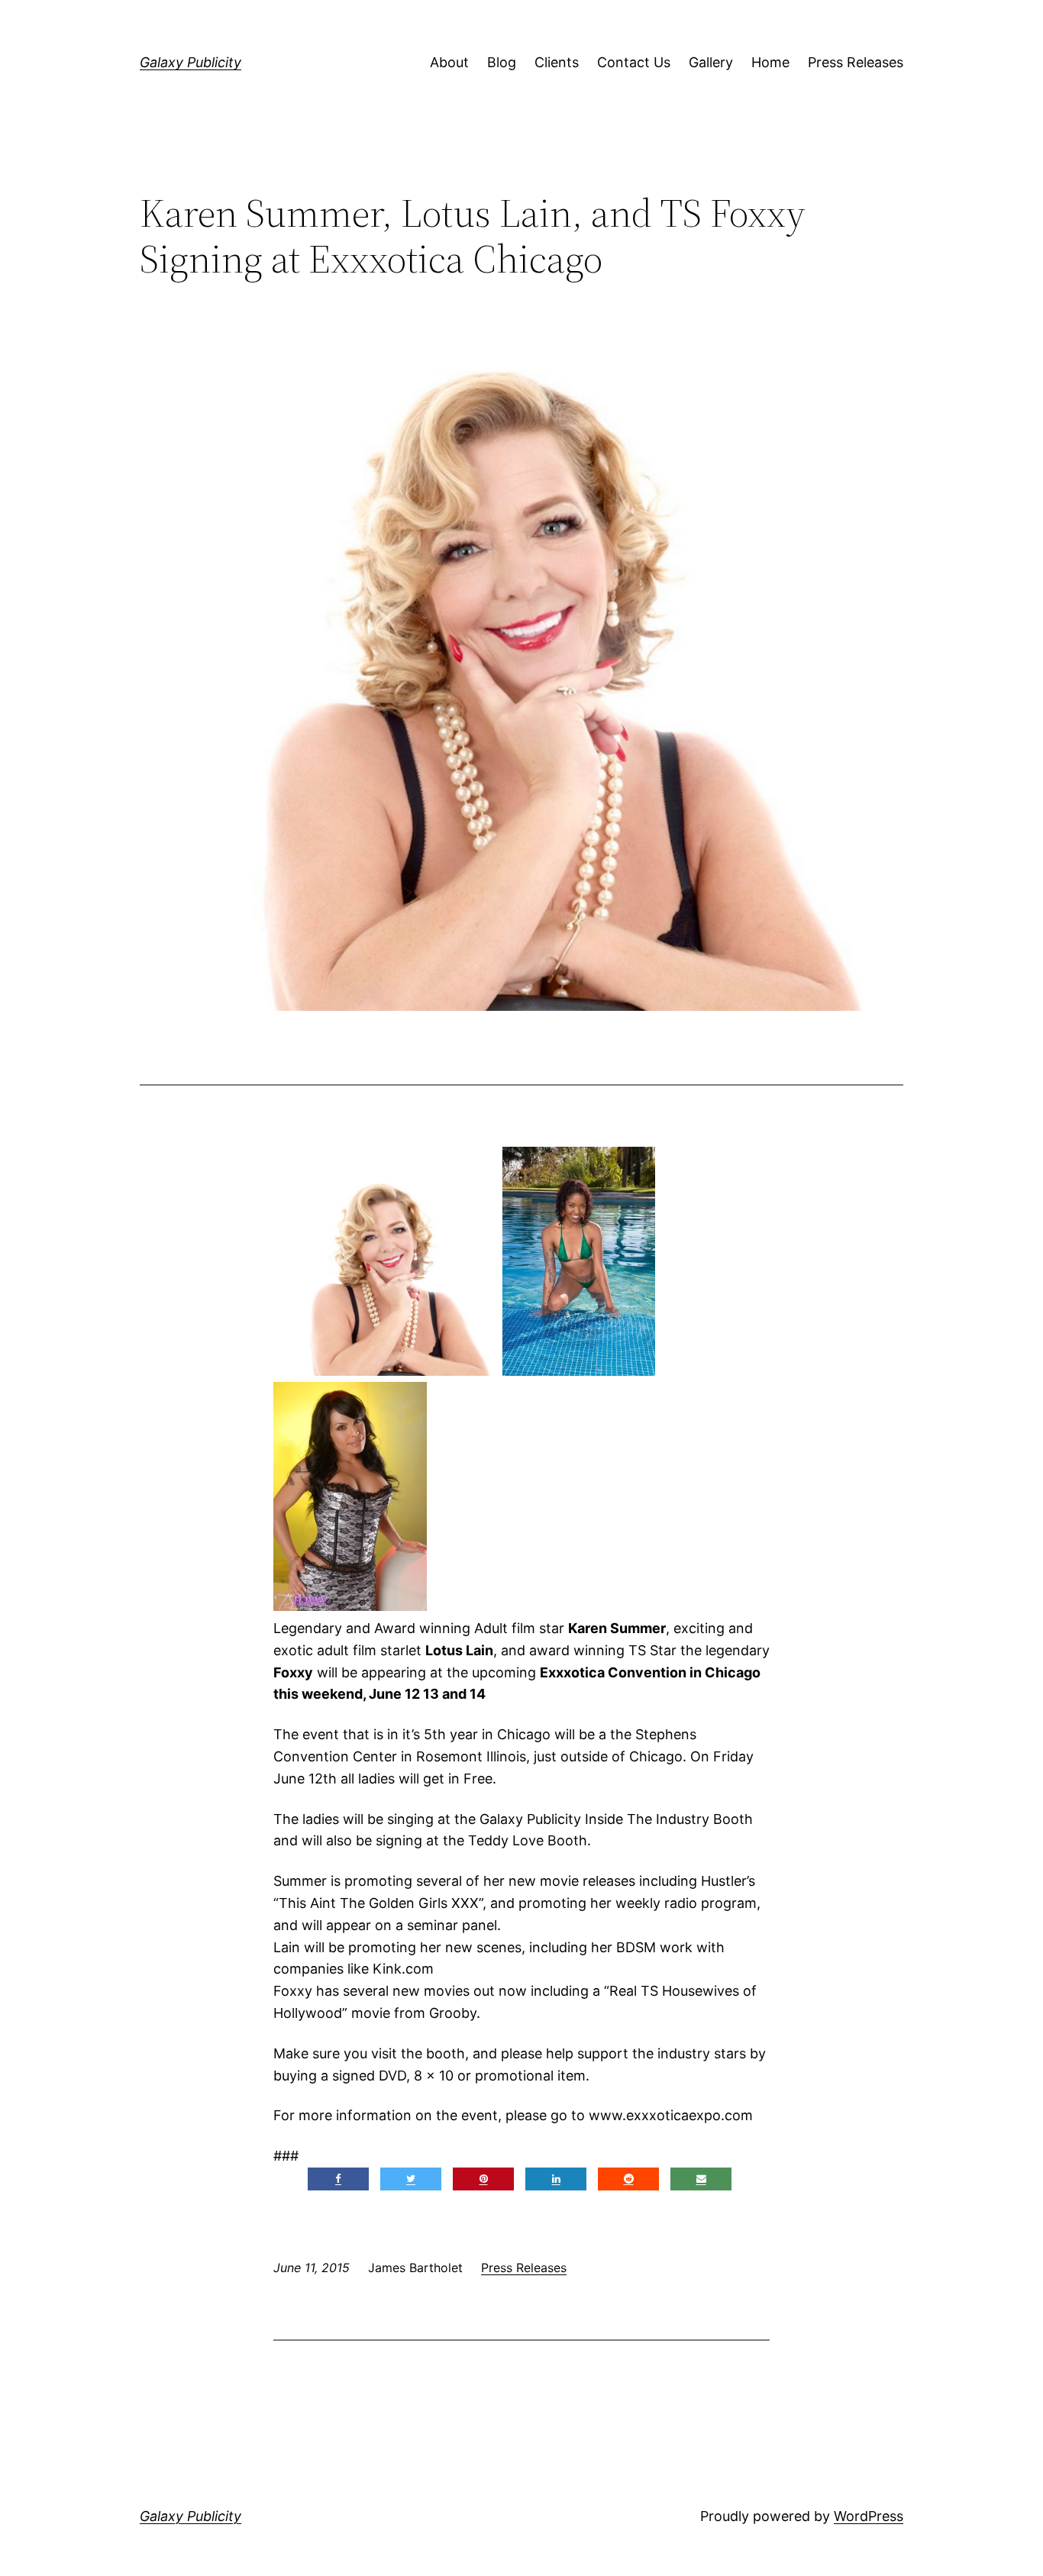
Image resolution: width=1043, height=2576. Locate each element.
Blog (502, 62)
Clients (557, 62)
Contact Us (634, 62)
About (449, 62)
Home (770, 62)
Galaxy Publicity (191, 62)
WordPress (869, 2516)
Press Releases (856, 62)
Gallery (711, 62)
